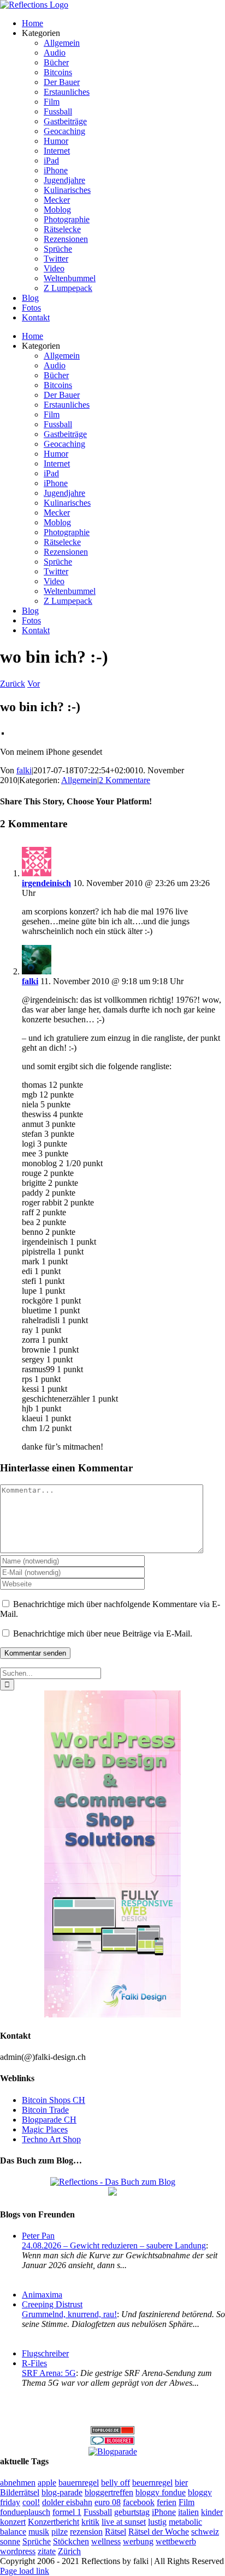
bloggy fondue (161, 2492)
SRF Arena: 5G (49, 2373)
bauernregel (79, 2483)
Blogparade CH (49, 2120)
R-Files (34, 2363)
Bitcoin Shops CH (54, 2100)
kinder (212, 2512)
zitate (47, 2551)
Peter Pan (38, 2236)
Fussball (98, 2512)
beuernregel (152, 2483)
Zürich (69, 2551)
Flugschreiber (45, 2353)
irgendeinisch (46, 883)
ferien (167, 2502)
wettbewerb (176, 2541)
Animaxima (42, 2295)
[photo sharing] (3, 732)
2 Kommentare (125, 780)
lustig (157, 2522)
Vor (34, 684)
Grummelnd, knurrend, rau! (69, 2314)
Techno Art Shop (51, 2139)
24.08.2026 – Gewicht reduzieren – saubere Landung (114, 2245)
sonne (10, 2541)
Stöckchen (71, 2541)
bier (181, 2483)
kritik (90, 2522)
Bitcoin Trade (45, 2110)
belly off (116, 2483)
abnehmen (18, 2483)
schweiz (205, 2532)
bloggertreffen (109, 2492)
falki (24, 770)
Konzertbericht (54, 2522)
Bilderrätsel (20, 2492)
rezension (86, 2532)
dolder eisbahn (67, 2502)
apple (47, 2483)
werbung (138, 2541)
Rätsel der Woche (159, 2532)
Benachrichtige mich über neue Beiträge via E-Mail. (103, 1634)
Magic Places (45, 2129)
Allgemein (79, 780)
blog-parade (62, 2492)
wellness (106, 2541)
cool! (31, 2502)
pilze (60, 2532)
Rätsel (116, 2532)
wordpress (18, 2551)
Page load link (25, 2571)
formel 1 (67, 2512)
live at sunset (124, 2522)
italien (188, 2512)
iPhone (164, 2512)
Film (186, 2502)
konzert (13, 2522)
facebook (139, 2502)
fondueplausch (25, 2512)
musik (39, 2532)
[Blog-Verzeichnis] (112, 2442)
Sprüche (37, 2541)
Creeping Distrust (52, 2304)
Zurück (13, 684)
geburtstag (132, 2512)
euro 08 (108, 2502)
